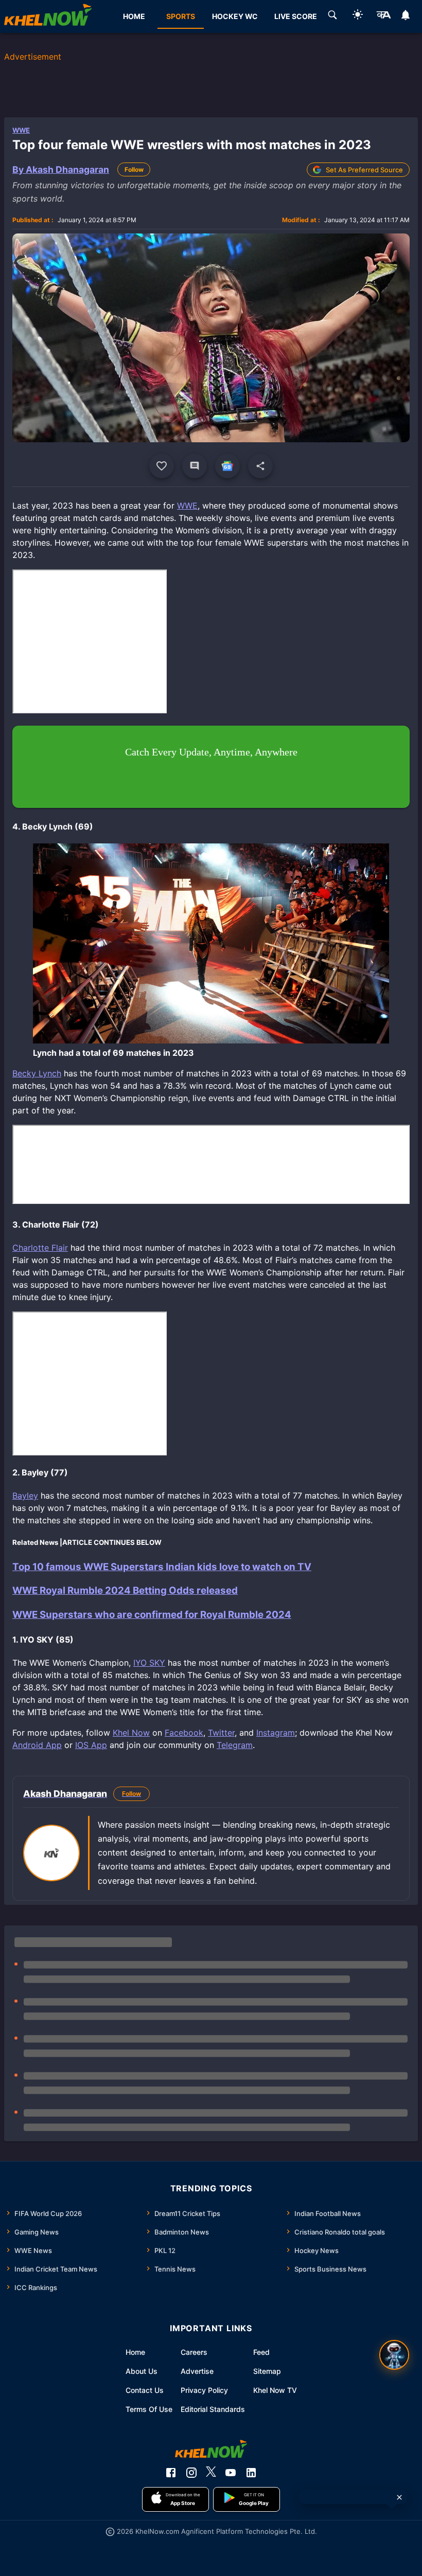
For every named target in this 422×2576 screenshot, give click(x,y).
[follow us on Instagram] (191, 2473)
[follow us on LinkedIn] (251, 2473)
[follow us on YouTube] (231, 2473)
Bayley (25, 1496)
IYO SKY (149, 1663)
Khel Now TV (275, 2390)
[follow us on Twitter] (211, 2473)
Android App (37, 1745)
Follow (134, 169)
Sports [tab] (181, 16)
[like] (162, 466)
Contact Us (145, 2390)
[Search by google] (332, 16)
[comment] (195, 466)
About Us (142, 2371)
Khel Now (131, 1733)
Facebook (184, 1733)
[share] (260, 466)
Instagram (276, 1733)
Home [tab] (134, 16)
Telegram (235, 1745)
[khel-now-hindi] (383, 16)
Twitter (221, 1733)
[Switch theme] (358, 16)
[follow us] (227, 466)
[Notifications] (406, 16)
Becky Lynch (37, 1073)
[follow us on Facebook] (171, 2473)
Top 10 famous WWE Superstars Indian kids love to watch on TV (162, 1567)
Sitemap (267, 2371)
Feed (261, 2352)
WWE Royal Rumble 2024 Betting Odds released (125, 1590)
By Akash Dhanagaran (61, 169)
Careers (194, 2352)
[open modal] (394, 2355)
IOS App (91, 1745)
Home (135, 2352)
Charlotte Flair (40, 1248)
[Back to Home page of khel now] (48, 16)
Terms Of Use (149, 2409)
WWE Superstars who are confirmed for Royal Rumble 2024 (152, 1615)
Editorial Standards (213, 2409)
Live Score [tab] (296, 16)
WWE (21, 130)
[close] (399, 2497)
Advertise (197, 2371)
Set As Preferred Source (364, 170)
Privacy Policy (204, 2390)
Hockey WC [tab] (235, 16)
